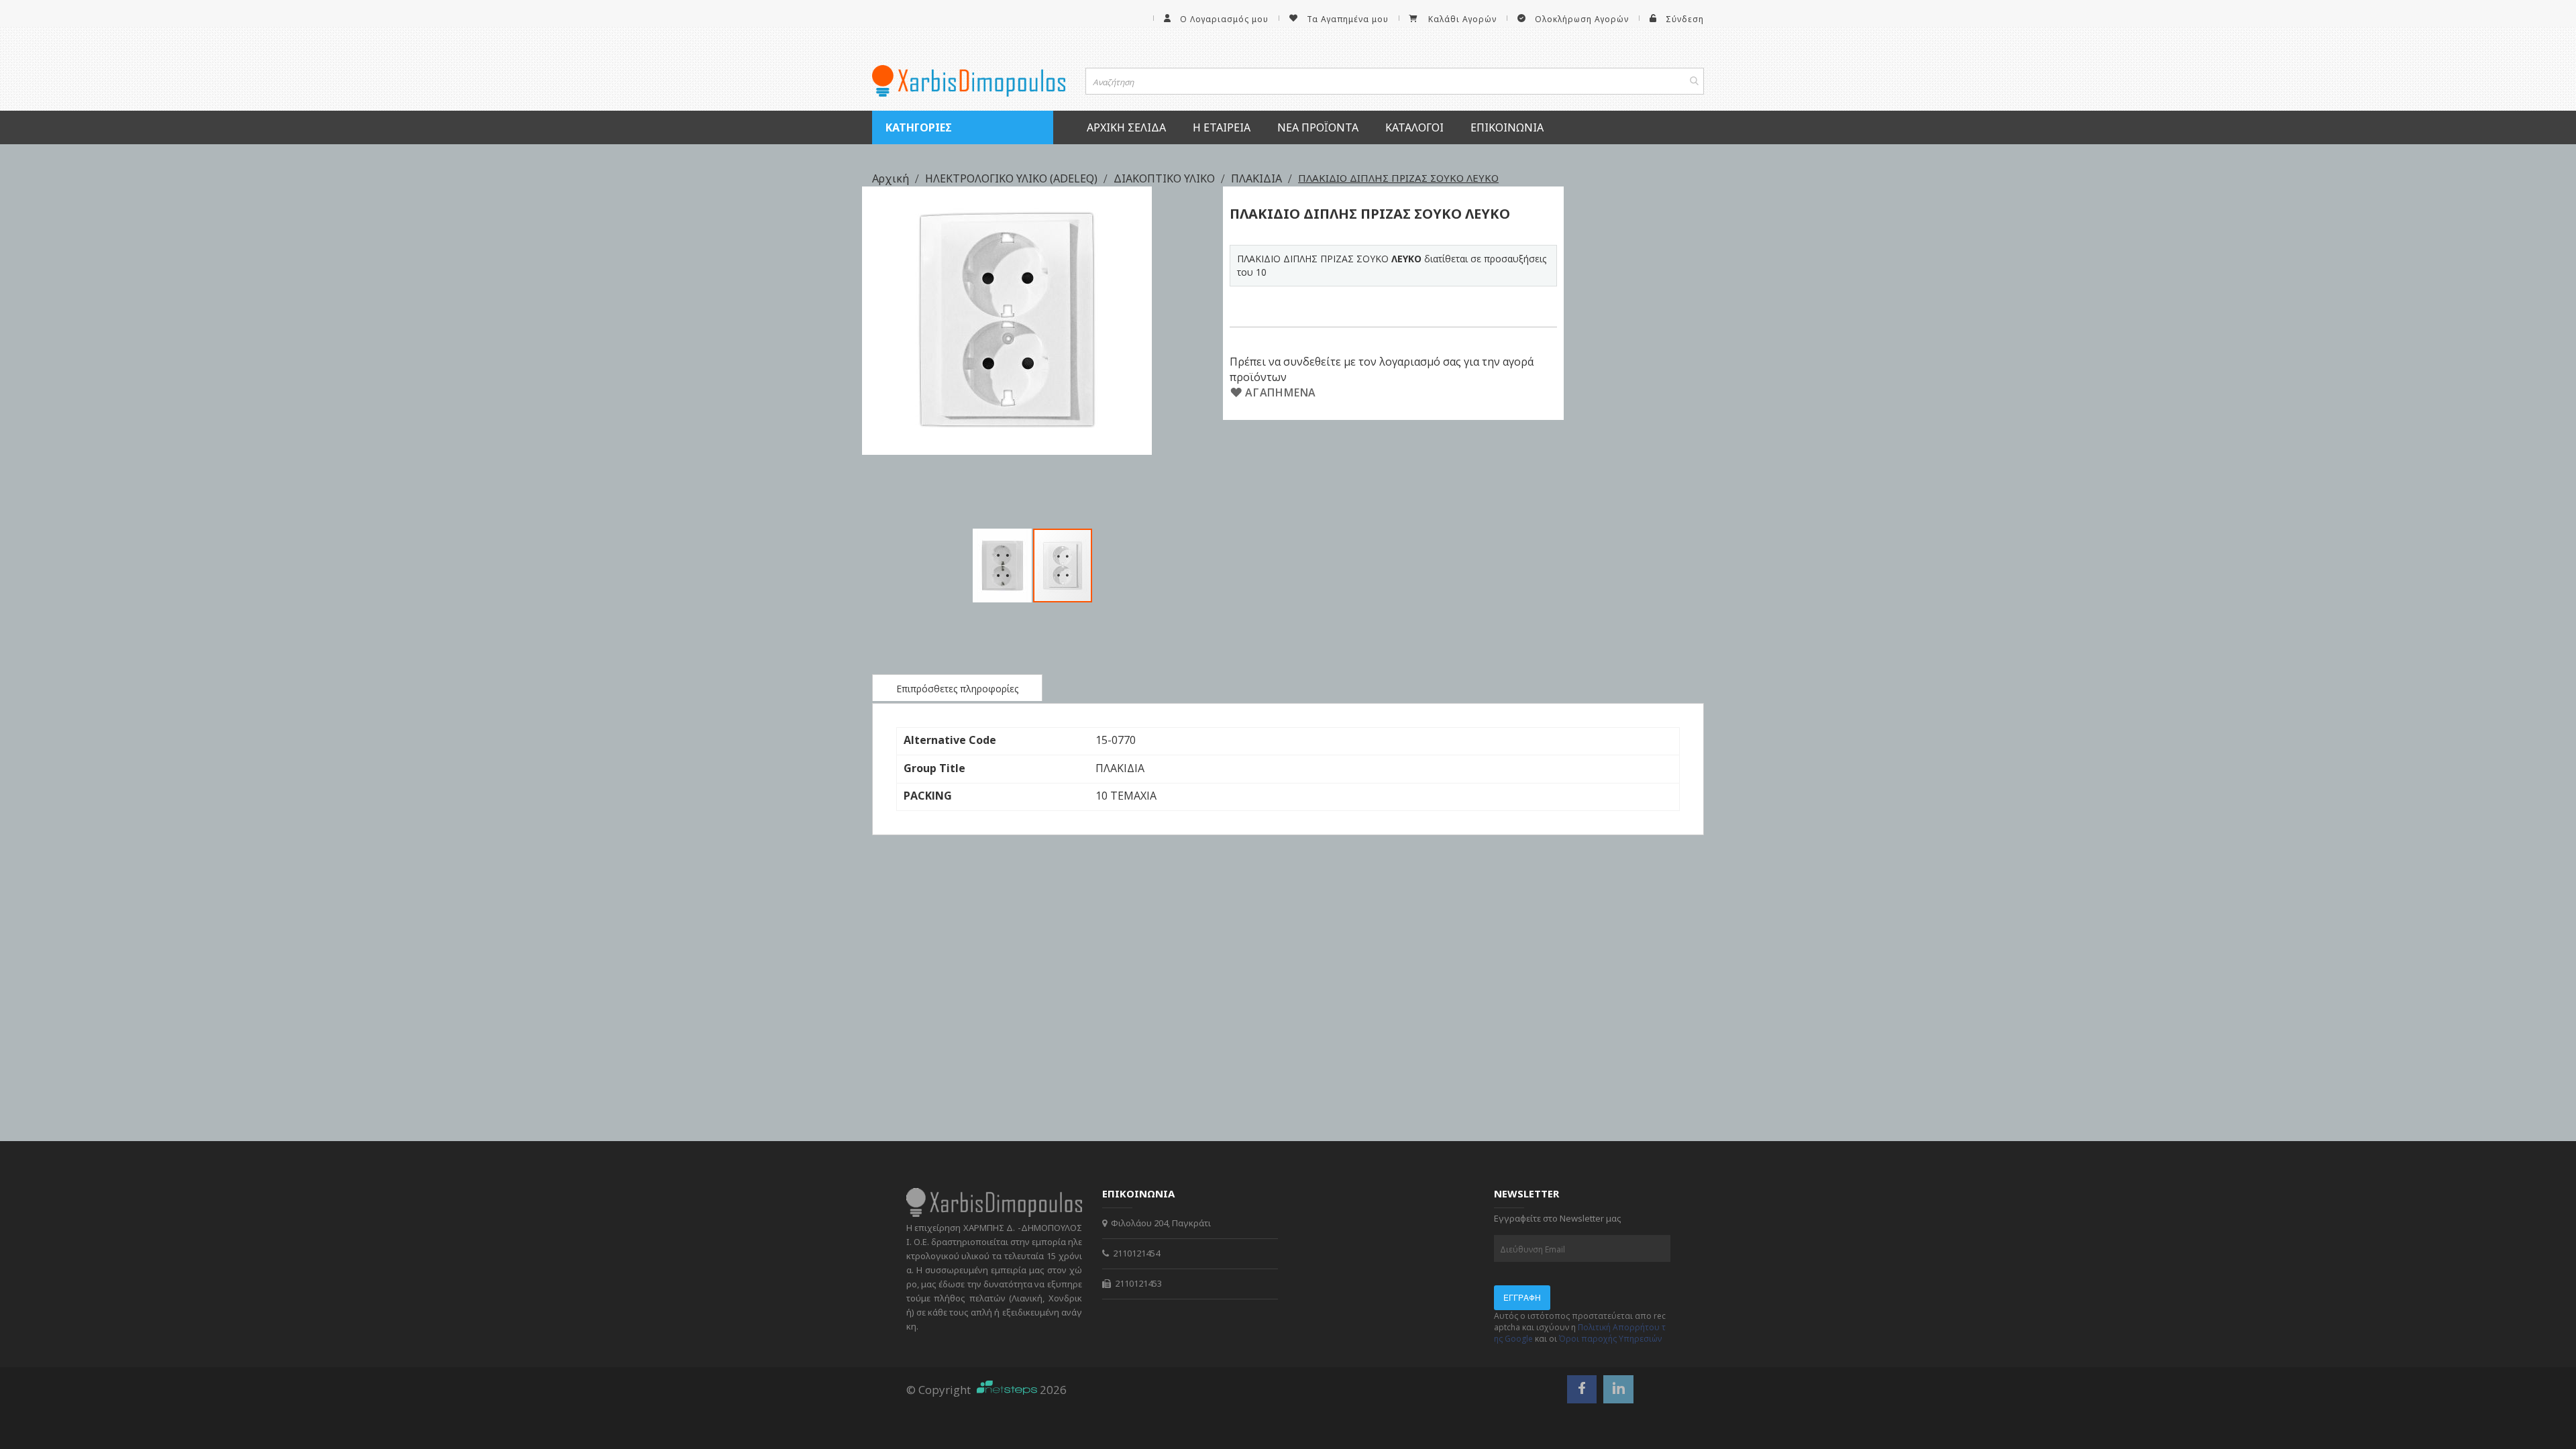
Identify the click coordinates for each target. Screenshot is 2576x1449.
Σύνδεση (1685, 19)
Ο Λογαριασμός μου (1224, 19)
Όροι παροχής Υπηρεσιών (1610, 1339)
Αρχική (892, 178)
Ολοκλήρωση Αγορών (1582, 19)
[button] (1003, 566)
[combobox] (1395, 81)
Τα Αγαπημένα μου (1348, 19)
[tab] (957, 688)
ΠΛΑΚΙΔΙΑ (1258, 178)
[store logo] (969, 81)
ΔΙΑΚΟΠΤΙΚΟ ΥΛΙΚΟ (1166, 178)
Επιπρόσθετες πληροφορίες (957, 689)
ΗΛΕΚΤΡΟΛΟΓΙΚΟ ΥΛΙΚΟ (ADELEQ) (1013, 178)
